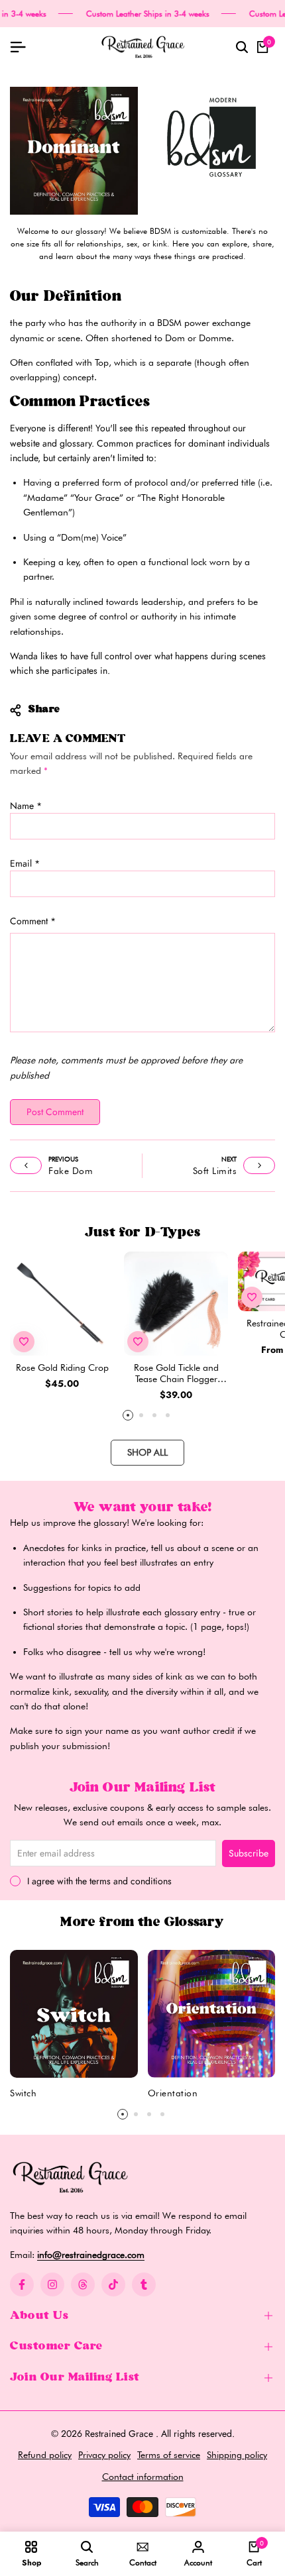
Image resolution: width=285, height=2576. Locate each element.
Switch (23, 2093)
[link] (74, 151)
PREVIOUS (63, 1159)
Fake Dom (71, 1171)
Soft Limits (215, 1171)
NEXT (229, 1159)
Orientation (173, 2093)
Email (25, 863)
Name (26, 806)
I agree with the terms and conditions (99, 1881)
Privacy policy (104, 2455)
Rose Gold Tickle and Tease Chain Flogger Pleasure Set (176, 1373)
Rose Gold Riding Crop (62, 1368)
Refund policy (45, 2455)
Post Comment (55, 1112)
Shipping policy (237, 2455)
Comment (33, 921)
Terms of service (169, 2455)
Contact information (143, 2477)
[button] (24, 1342)
